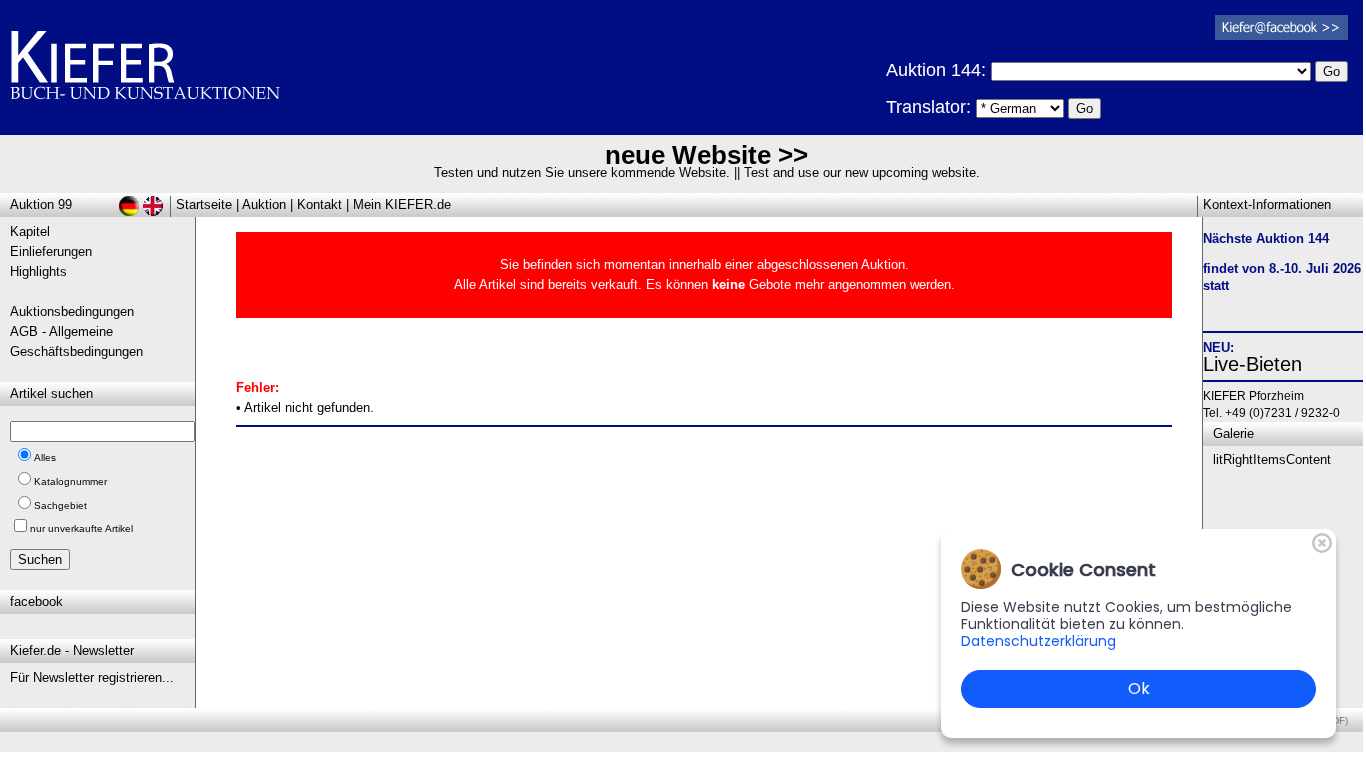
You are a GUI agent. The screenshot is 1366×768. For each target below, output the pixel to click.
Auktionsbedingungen (72, 311)
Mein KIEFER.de (402, 204)
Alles (45, 457)
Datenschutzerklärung (1038, 641)
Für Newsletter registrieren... (92, 677)
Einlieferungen (51, 251)
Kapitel (30, 231)
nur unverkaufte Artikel (81, 528)
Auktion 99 (41, 204)
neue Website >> (706, 155)
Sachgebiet (60, 505)
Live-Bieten (1252, 364)
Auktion (264, 204)
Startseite (204, 204)
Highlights (38, 271)
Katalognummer (70, 481)
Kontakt (319, 204)
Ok (1139, 688)
